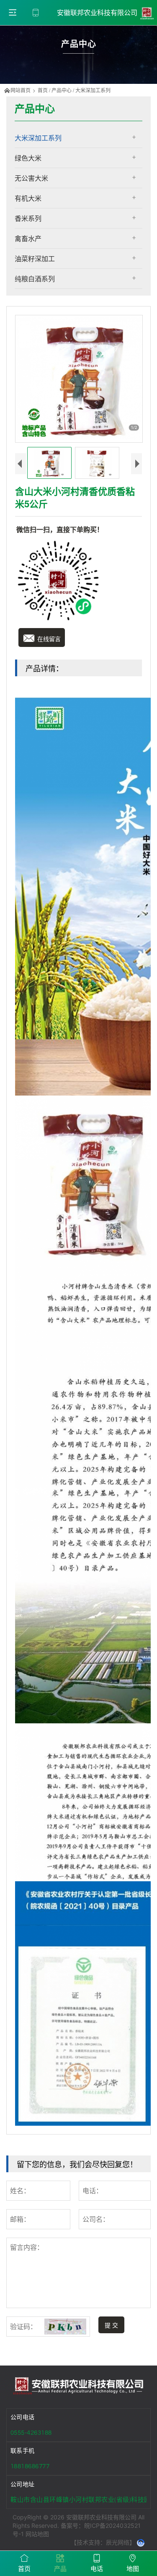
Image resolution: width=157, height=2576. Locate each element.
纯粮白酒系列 (35, 279)
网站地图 (37, 2534)
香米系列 (28, 218)
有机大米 (28, 198)
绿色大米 (28, 158)
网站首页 (21, 90)
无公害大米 (31, 178)
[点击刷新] (65, 2327)
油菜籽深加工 (35, 258)
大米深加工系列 (93, 90)
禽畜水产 (28, 238)
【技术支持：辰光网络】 (103, 2542)
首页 (43, 90)
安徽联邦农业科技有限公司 (98, 13)
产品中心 (62, 90)
